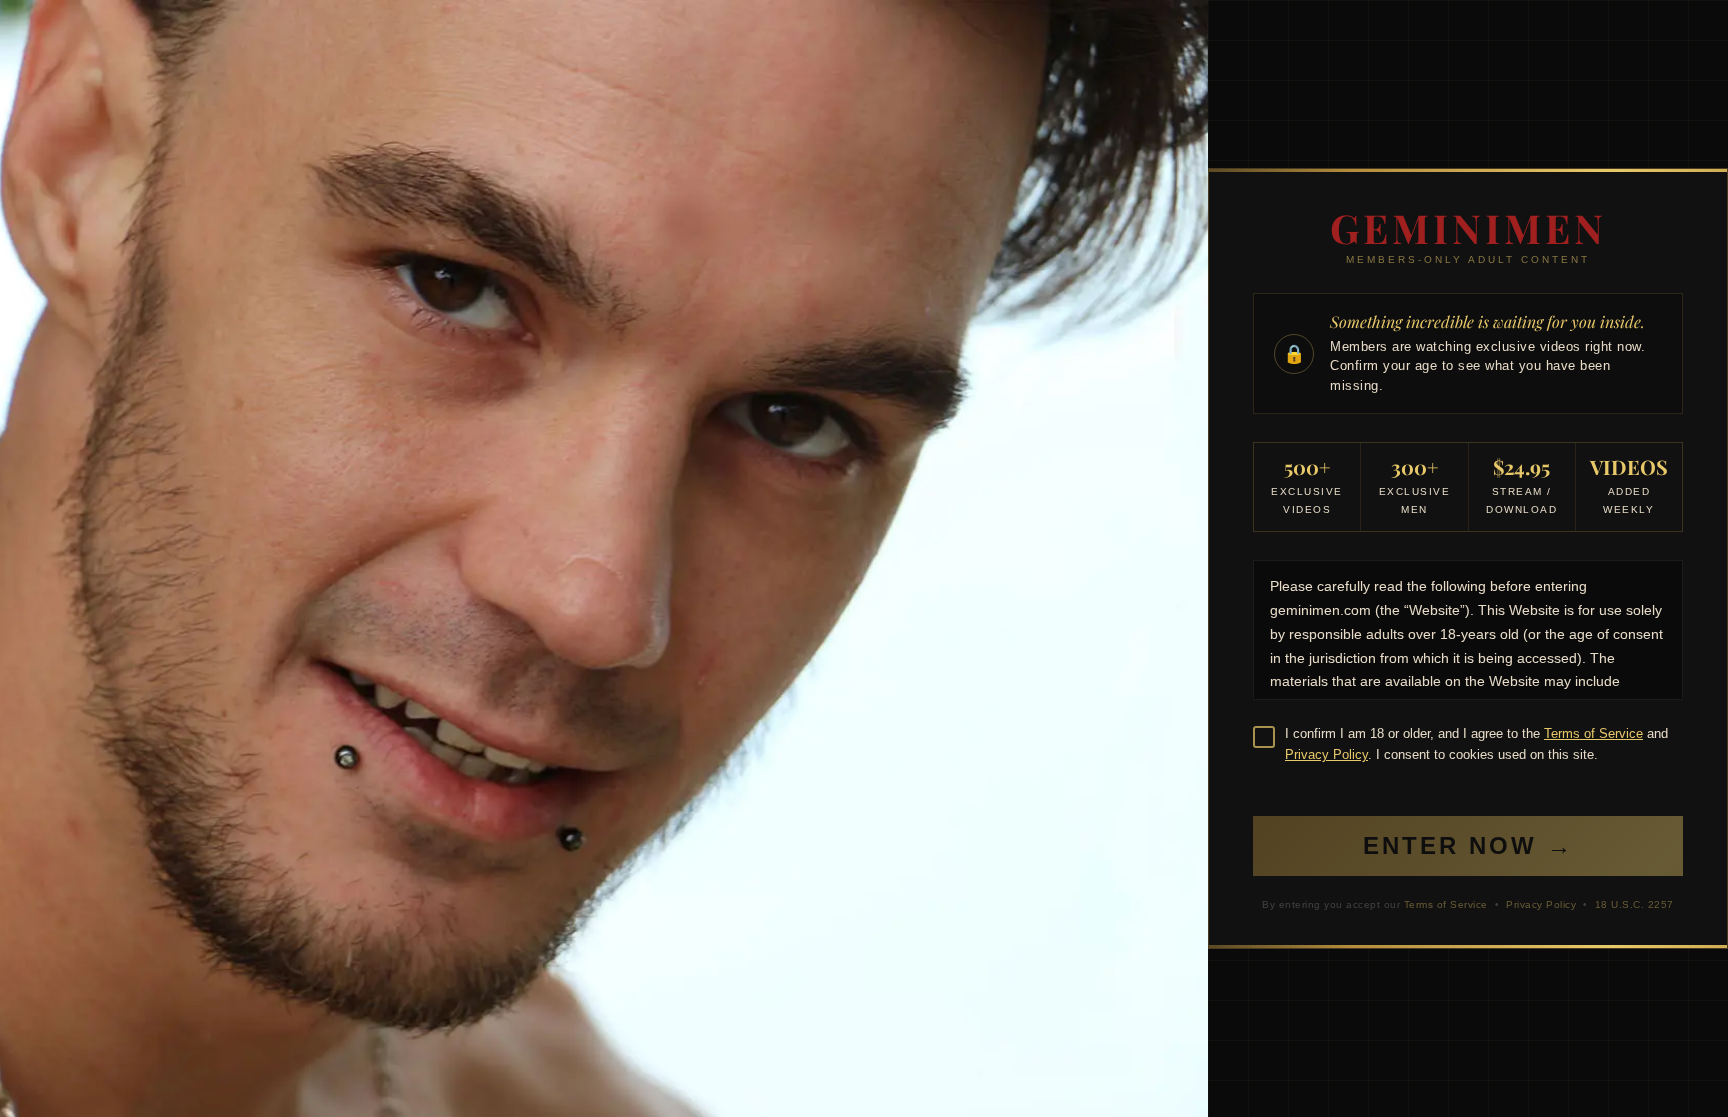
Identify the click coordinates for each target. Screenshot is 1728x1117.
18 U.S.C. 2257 (1634, 904)
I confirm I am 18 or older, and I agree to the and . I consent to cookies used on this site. (1476, 744)
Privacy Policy (1326, 754)
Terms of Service (1593, 733)
